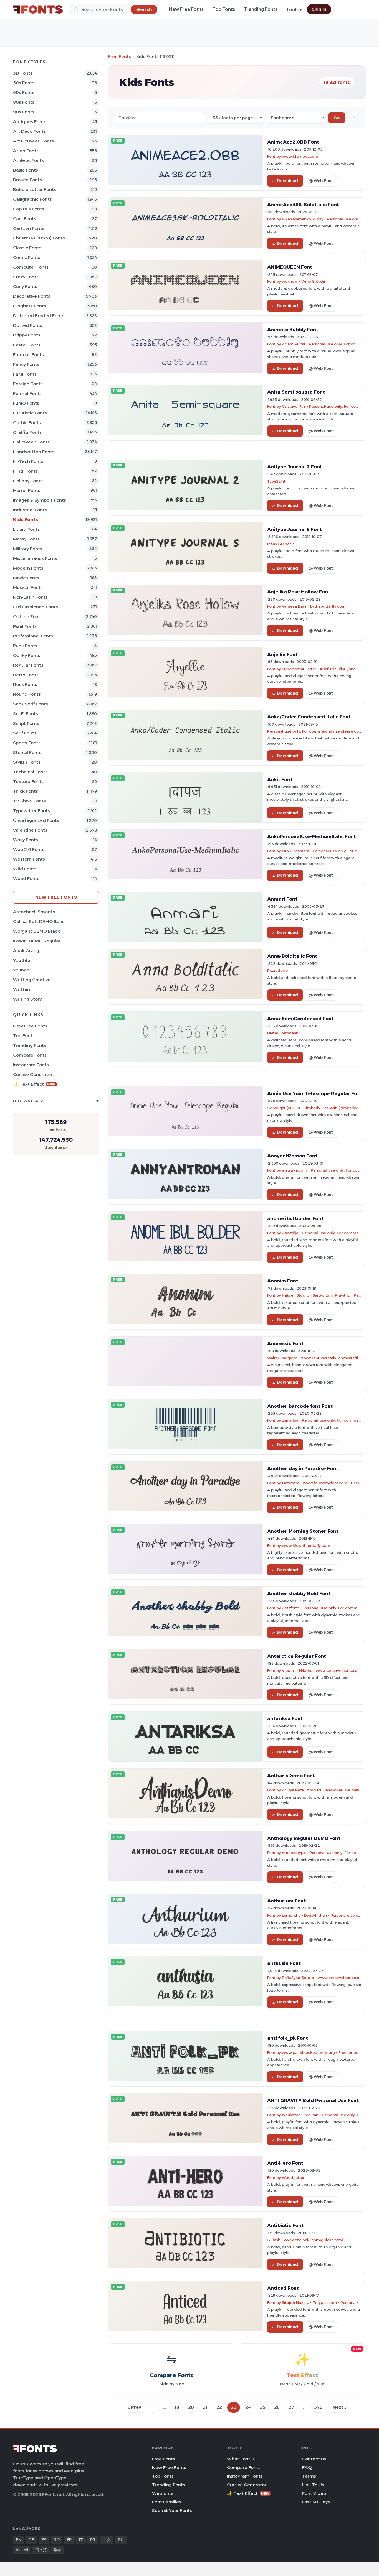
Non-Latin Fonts (30, 597)
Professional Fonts (33, 636)
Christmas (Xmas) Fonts (39, 238)
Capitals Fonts (29, 209)
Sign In (319, 9)
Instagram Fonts (31, 1065)
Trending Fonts (261, 9)
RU (121, 2540)
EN (19, 2540)
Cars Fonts (25, 219)
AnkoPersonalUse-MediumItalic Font (312, 836)
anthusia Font (284, 1963)
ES (44, 2540)
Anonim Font (283, 1281)
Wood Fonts (26, 878)
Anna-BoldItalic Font (292, 956)
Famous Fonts (28, 355)
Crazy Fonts (26, 277)
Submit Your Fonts (172, 2510)
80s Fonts (24, 102)
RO (57, 2540)
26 (277, 2407)
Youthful (22, 960)
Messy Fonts (26, 539)
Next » (340, 2407)
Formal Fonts (27, 393)
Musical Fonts (28, 587)
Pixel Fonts (25, 626)
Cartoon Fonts (29, 228)
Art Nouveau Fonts (33, 141)
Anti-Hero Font (285, 2163)
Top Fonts (224, 9)
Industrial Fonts (30, 510)
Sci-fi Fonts (26, 714)
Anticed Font (283, 2288)
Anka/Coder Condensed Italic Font (309, 717)
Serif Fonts (25, 733)
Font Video (314, 2493)
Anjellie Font (282, 654)
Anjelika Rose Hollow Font (299, 592)
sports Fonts (27, 743)
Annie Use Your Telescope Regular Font (315, 1093)
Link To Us (313, 2485)
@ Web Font (321, 181)
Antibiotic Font (285, 2225)
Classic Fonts (27, 248)
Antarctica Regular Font (297, 1656)
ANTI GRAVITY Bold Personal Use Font (313, 2100)
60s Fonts (24, 92)
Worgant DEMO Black (36, 931)
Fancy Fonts (26, 364)
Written (22, 989)
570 (318, 2407)
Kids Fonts (26, 520)
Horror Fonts (27, 490)
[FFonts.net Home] (38, 9)
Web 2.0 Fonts (29, 849)
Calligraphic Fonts (32, 199)
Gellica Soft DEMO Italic (39, 921)
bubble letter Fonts (35, 189)
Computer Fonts (31, 267)
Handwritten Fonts (34, 452)
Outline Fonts (28, 617)
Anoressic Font (285, 1343)
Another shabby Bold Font (299, 1593)
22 (219, 2407)
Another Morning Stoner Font (303, 1531)
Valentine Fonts (30, 830)
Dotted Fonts (28, 325)
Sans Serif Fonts (31, 704)
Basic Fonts (26, 170)
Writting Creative (32, 980)
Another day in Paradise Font (303, 1468)
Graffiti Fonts (27, 432)
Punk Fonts (25, 646)
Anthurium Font (286, 1901)
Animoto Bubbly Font (293, 330)
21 (205, 2407)
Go (337, 118)
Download (287, 181)
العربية (22, 2550)
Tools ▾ (294, 10)
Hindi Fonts (25, 471)
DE (31, 2540)
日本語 (41, 2550)
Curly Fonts (25, 286)
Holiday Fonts (28, 481)
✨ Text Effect (34, 1084)
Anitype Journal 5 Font (295, 529)
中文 (107, 2540)
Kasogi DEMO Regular (37, 941)
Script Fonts (26, 723)
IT (81, 2540)
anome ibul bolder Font (295, 1218)
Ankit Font (280, 779)
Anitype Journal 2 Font (295, 467)
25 (262, 2407)
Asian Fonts (26, 151)
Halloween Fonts (31, 442)
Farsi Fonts (25, 374)
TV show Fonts (29, 801)
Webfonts (163, 2493)
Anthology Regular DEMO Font (304, 1838)
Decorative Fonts (32, 296)
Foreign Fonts (28, 384)
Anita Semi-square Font (296, 392)
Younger (22, 970)
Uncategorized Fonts (36, 820)
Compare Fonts (30, 1055)
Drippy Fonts (27, 335)
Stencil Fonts (27, 752)
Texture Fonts (28, 781)
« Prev (134, 2407)
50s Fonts (24, 83)
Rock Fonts (25, 684)
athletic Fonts (28, 160)
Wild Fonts (25, 869)
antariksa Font (285, 1718)
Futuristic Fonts (30, 413)
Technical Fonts (30, 772)
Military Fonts (28, 549)
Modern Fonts (28, 568)
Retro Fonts (26, 675)
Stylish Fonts (27, 762)
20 (191, 2407)
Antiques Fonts (30, 122)
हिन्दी (57, 2550)
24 (248, 2407)
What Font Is (241, 2459)
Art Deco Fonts (29, 131)
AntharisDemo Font (291, 1776)
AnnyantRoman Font (292, 1156)
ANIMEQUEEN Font (290, 267)
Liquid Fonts (26, 529)
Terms (309, 2476)
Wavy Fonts (26, 840)
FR (69, 2540)
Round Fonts (27, 694)
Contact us (314, 2459)
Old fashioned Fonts (36, 607)
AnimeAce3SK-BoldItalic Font (303, 205)
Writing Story (27, 999)
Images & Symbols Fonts (40, 500)
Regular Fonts (28, 665)
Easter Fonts (27, 345)
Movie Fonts (26, 578)
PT (93, 2540)
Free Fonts (119, 56)
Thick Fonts (26, 791)
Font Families (167, 2502)
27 (291, 2407)
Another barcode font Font (300, 1406)
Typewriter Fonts (31, 811)
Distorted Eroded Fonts (39, 316)
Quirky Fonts (27, 655)
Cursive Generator (33, 1074)
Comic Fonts (27, 257)
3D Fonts (23, 73)
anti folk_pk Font (288, 2038)
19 (177, 2407)
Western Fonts (29, 859)
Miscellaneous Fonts (35, 558)
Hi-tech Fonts (28, 461)
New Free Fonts (186, 9)
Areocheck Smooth (34, 912)
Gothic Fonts (27, 423)
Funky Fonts (26, 403)
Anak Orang (26, 951)
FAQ (307, 2467)
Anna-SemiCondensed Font (300, 1019)
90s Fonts (24, 112)
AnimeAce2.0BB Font (293, 142)
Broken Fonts (27, 180)
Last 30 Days (316, 2502)
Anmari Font (282, 899)
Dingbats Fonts (30, 306)
